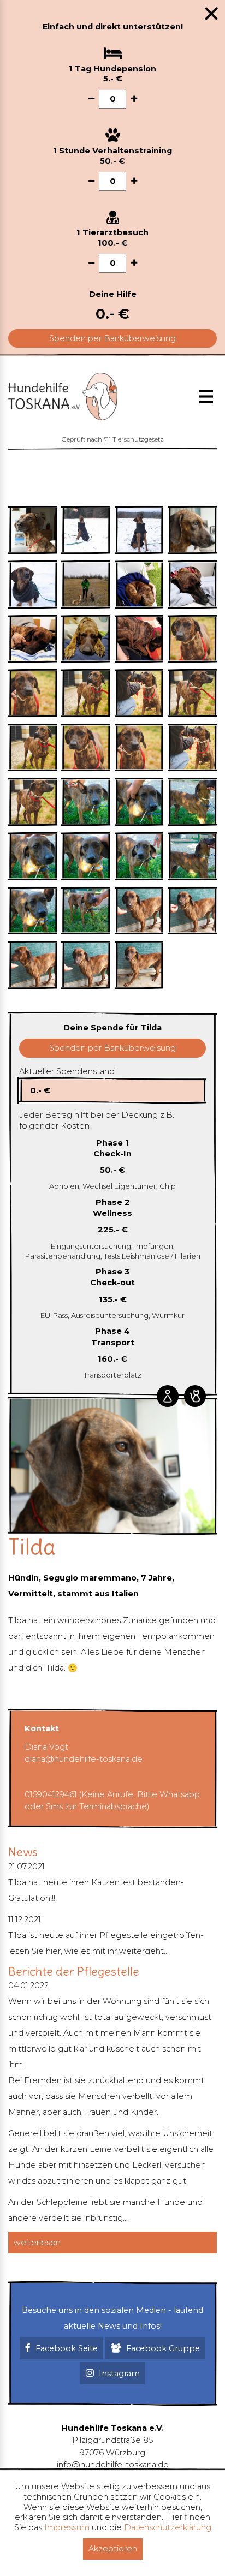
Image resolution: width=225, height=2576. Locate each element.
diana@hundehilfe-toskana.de (84, 1759)
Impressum (67, 2527)
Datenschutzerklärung (168, 2527)
